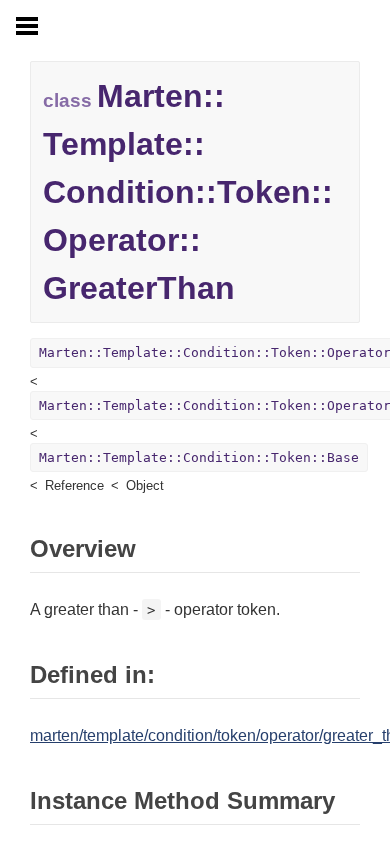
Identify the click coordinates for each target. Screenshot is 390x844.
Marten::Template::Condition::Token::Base (199, 457)
